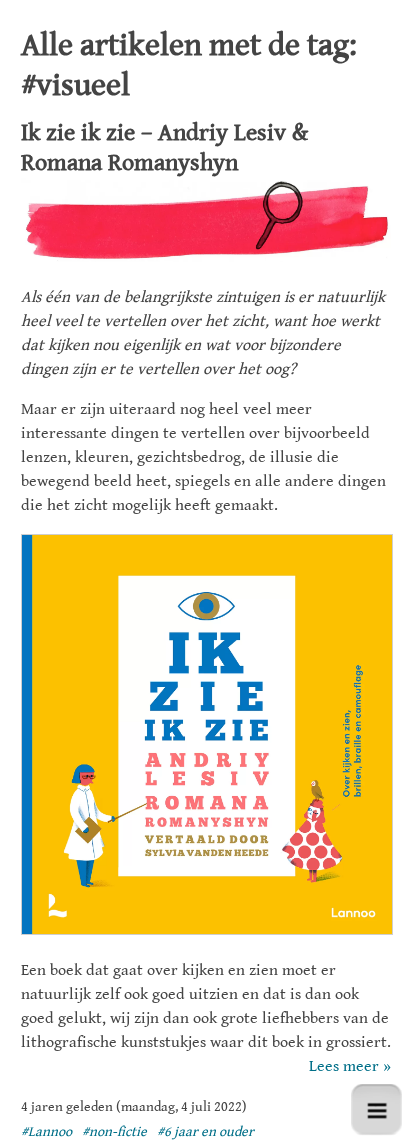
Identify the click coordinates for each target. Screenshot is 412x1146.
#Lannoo (46, 1132)
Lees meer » (350, 1066)
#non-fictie (114, 1132)
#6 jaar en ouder (205, 1132)
